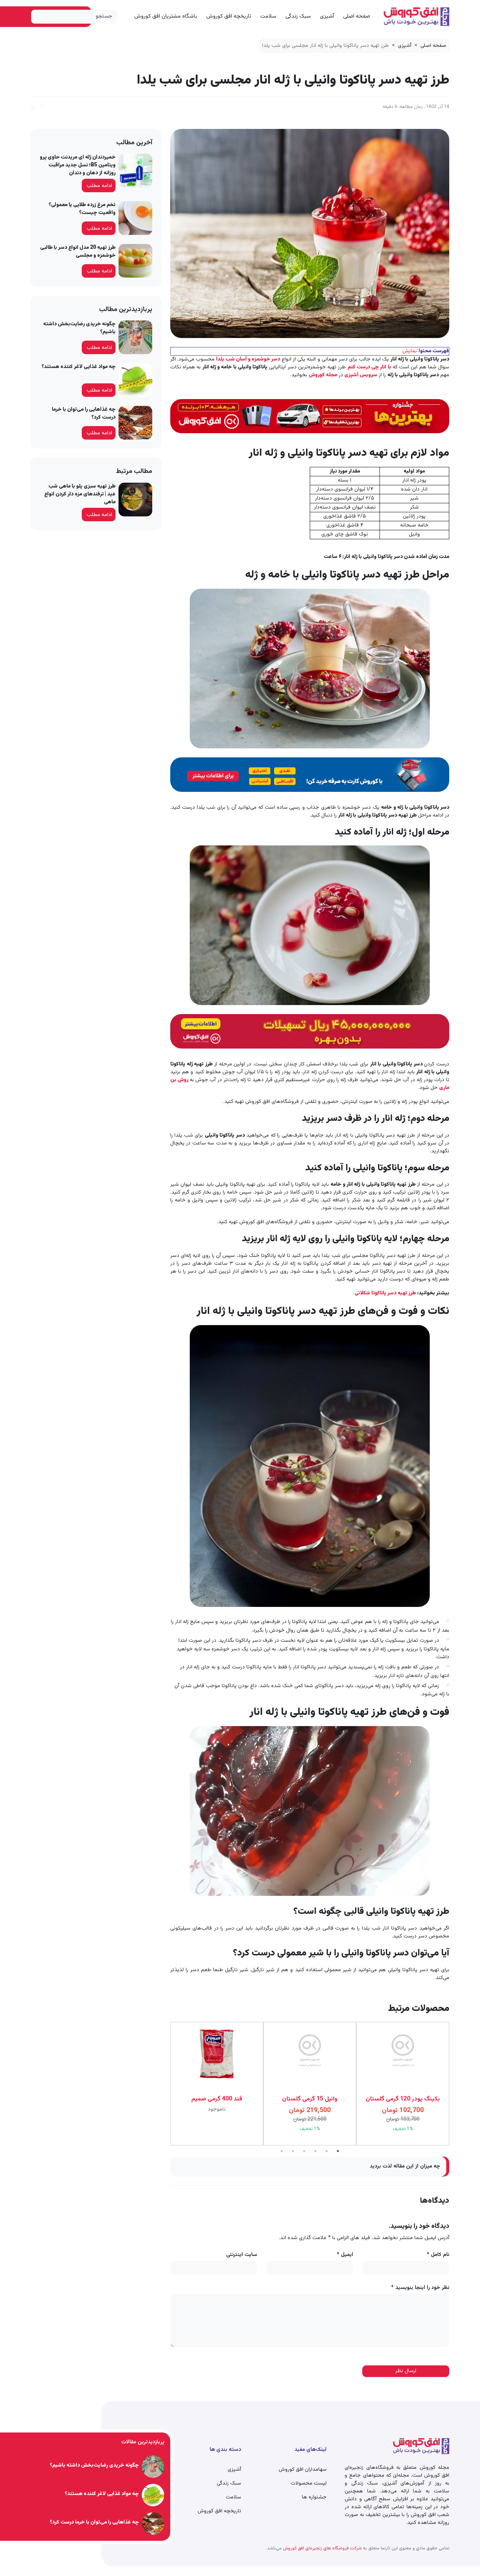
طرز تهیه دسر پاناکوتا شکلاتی (385, 1293)
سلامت (268, 16)
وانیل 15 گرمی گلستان (217, 2099)
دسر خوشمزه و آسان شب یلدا (248, 359)
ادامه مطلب (99, 186)
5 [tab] (327, 2151)
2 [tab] (293, 2151)
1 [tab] (282, 2151)
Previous (455, 2084)
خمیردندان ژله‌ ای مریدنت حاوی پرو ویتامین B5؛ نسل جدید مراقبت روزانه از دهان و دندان (78, 165)
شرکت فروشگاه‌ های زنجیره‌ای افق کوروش (322, 2548)
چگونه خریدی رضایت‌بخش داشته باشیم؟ (79, 328)
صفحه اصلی (357, 16)
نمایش (410, 351)
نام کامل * (438, 2255)
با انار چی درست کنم (369, 367)
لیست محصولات (309, 2483)
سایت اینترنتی (242, 2255)
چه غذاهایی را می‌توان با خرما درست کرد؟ (84, 414)
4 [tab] (315, 2151)
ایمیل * (345, 2255)
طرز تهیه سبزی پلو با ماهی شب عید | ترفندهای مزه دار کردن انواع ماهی (80, 494)
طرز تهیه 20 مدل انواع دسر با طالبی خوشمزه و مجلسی (78, 252)
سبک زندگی (298, 16)
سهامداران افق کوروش (303, 2470)
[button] (33, 107)
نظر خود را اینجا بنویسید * (420, 2288)
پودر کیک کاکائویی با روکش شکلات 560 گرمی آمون (403, 2104)
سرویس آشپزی (360, 375)
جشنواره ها (314, 2497)
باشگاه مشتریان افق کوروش (166, 16)
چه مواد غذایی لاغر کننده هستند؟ (79, 367)
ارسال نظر (406, 2371)
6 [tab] (338, 2151)
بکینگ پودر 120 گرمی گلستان (310, 2099)
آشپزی (327, 16)
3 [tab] (304, 2151)
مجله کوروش (323, 375)
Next (165, 2084)
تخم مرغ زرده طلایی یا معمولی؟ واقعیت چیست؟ (82, 209)
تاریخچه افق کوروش (229, 16)
